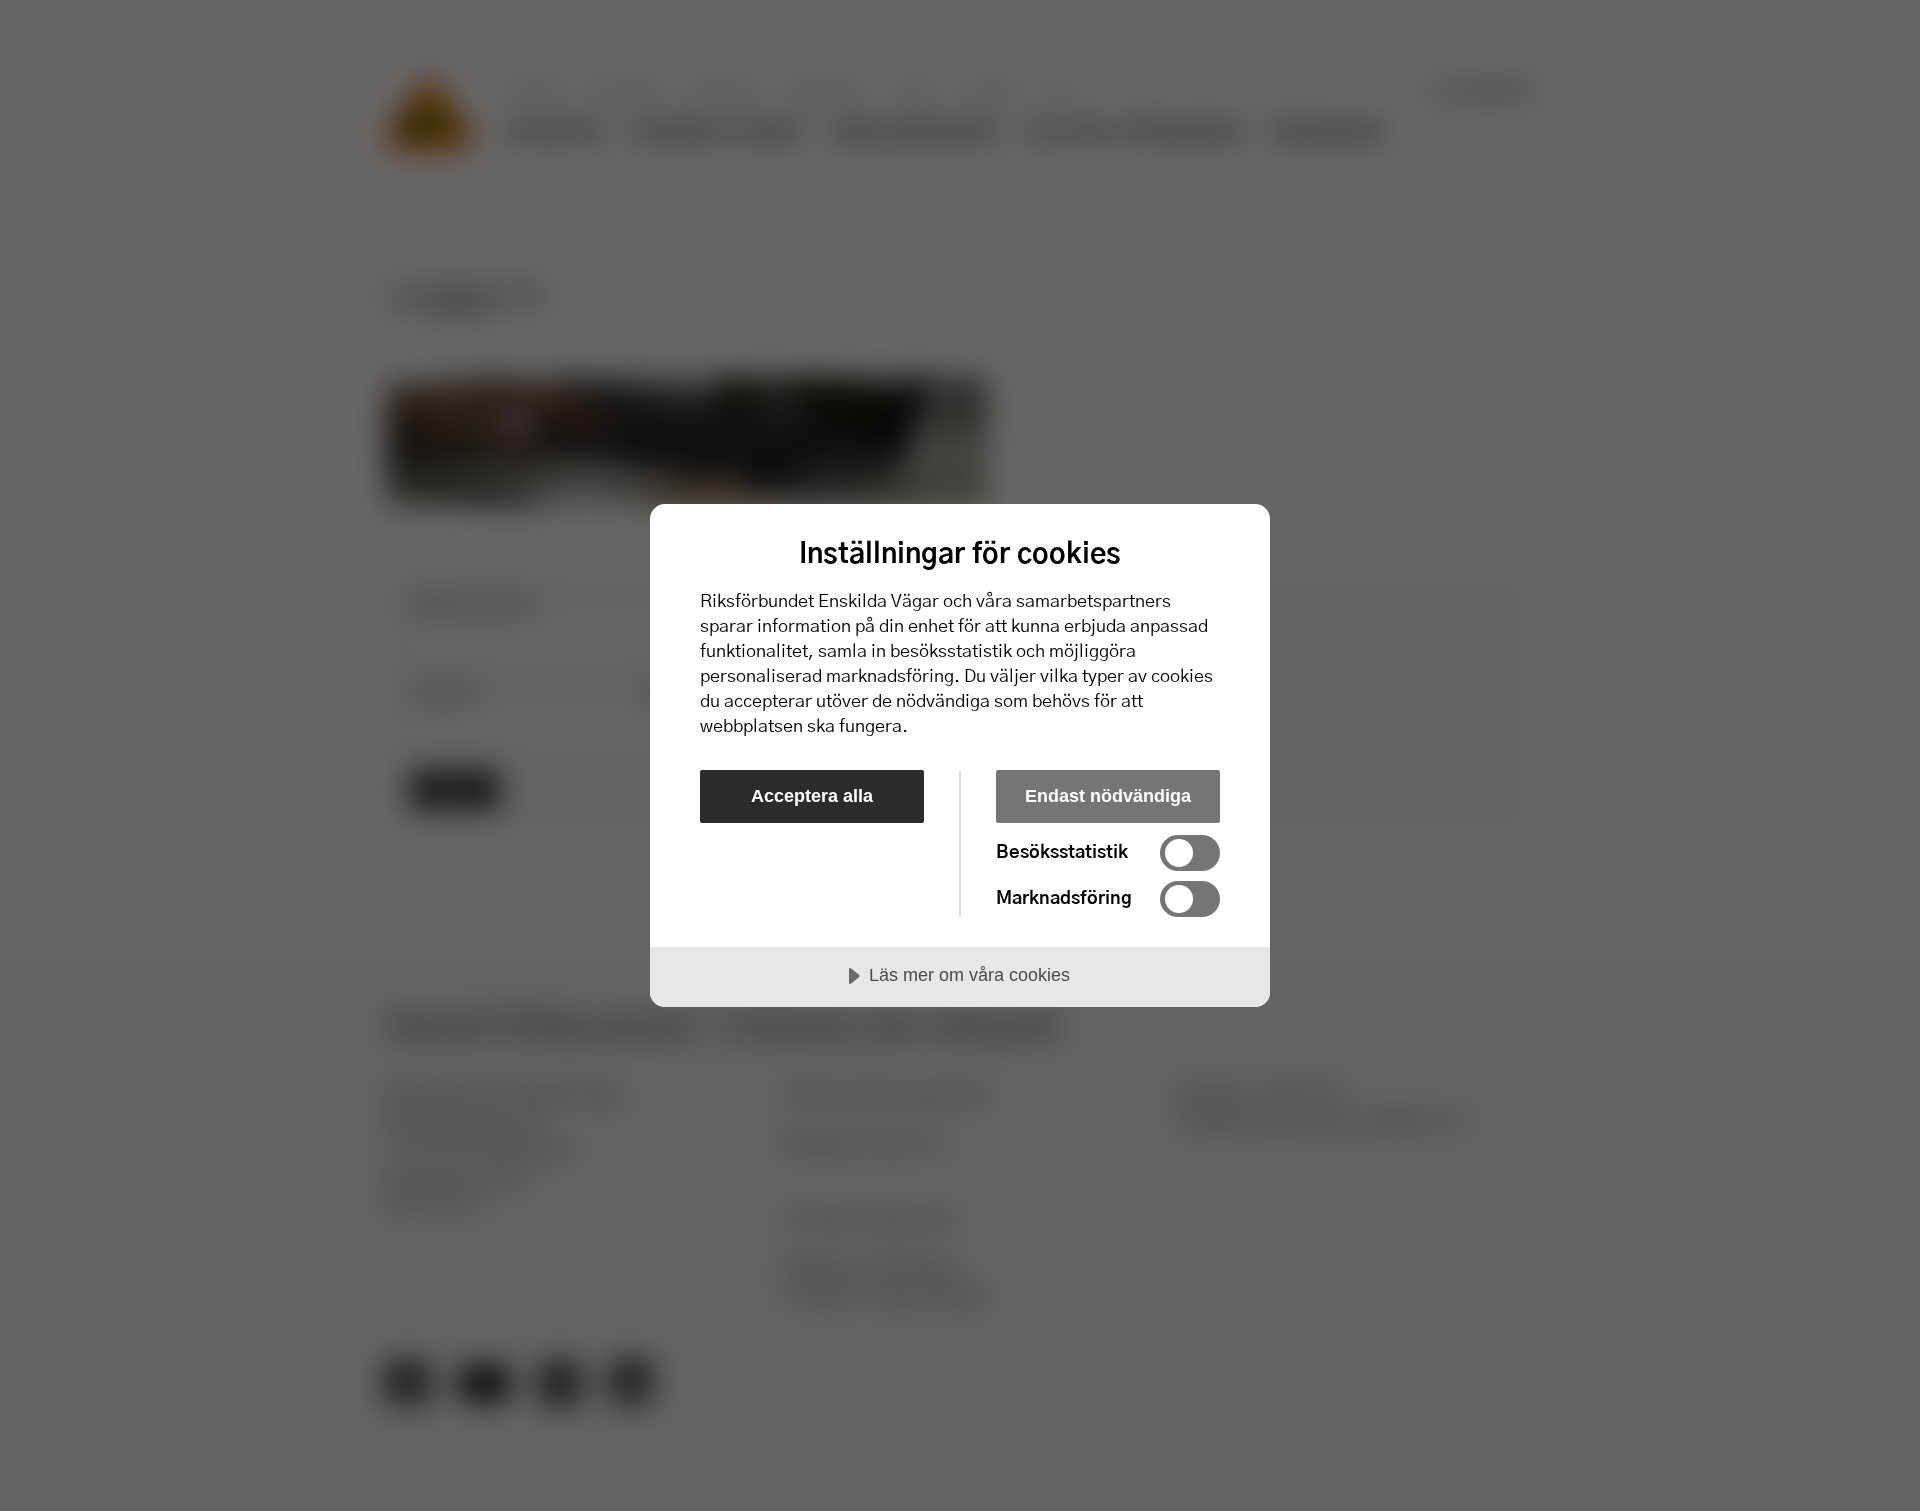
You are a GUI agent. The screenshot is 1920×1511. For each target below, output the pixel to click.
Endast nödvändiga (1108, 796)
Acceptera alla (812, 796)
